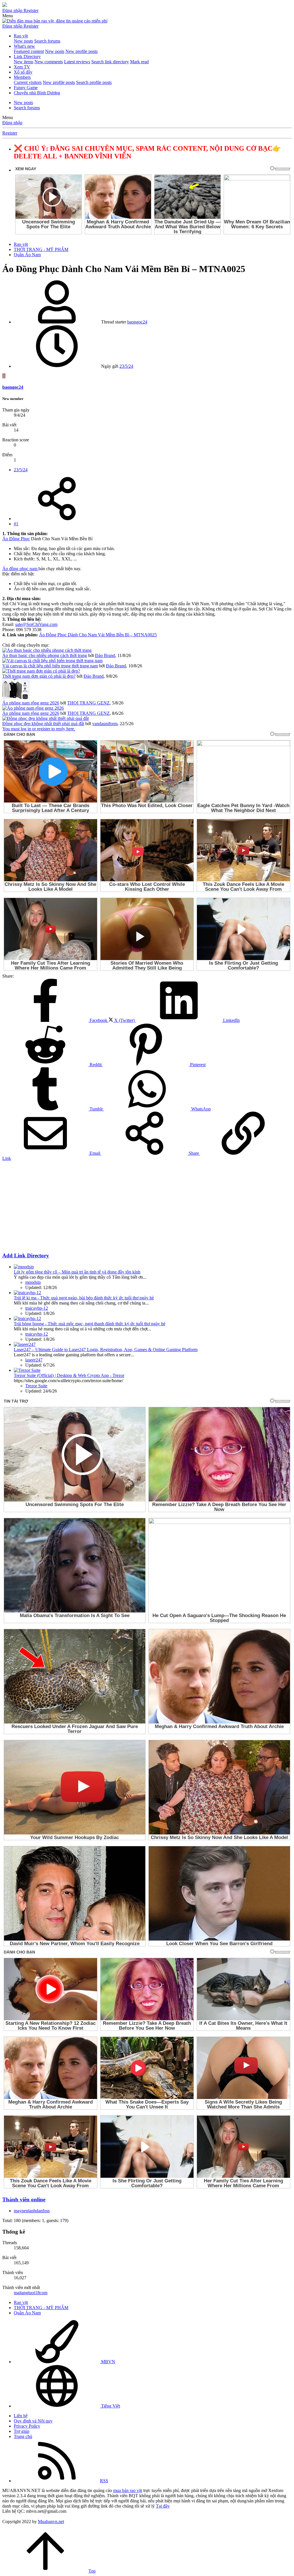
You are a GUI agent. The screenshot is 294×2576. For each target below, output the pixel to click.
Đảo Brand (105, 655)
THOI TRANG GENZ (88, 703)
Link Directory (27, 57)
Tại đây (163, 2506)
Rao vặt (21, 36)
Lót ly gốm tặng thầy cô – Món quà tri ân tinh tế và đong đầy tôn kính (77, 1272)
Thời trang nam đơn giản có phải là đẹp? (39, 676)
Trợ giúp (22, 2431)
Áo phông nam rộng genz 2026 (31, 703)
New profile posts (82, 51)
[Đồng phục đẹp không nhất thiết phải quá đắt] (46, 718)
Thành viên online (24, 2199)
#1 (16, 524)
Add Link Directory (26, 1256)
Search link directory (110, 62)
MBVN (108, 2362)
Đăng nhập (12, 123)
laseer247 (34, 1360)
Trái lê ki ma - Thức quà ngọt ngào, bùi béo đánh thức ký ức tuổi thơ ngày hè (84, 1298)
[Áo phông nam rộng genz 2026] (16, 698)
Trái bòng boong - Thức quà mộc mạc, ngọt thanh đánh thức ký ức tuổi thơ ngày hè (90, 1324)
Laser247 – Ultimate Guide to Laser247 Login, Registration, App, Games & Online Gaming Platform (106, 1350)
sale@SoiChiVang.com (36, 624)
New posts (23, 41)
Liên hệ (21, 2416)
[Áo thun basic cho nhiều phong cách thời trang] (47, 650)
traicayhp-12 (37, 1308)
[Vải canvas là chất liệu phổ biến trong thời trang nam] (52, 661)
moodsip (33, 1282)
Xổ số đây (23, 72)
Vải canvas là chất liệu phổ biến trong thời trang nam (50, 666)
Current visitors (28, 82)
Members (22, 77)
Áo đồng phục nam (20, 569)
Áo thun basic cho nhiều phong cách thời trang (45, 655)
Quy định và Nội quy (33, 2421)
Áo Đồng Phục (16, 539)
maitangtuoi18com (31, 2293)
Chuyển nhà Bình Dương (37, 93)
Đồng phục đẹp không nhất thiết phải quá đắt (43, 724)
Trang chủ (23, 2436)
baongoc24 (137, 322)
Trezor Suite (36, 1386)
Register (10, 133)
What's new (24, 46)
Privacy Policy (27, 2426)
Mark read (139, 62)
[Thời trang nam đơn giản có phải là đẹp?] (41, 671)
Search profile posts (94, 82)
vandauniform (105, 724)
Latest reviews (77, 62)
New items (24, 62)
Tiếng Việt (110, 2406)
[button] (8, 16)
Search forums (47, 41)
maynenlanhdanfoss (32, 2211)
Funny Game (26, 88)
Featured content (29, 51)
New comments (49, 62)
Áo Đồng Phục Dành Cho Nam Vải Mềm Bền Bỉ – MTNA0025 (98, 635)
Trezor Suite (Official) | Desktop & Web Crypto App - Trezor (69, 1375)
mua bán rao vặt (128, 2490)
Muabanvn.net (51, 2522)
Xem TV (22, 67)
